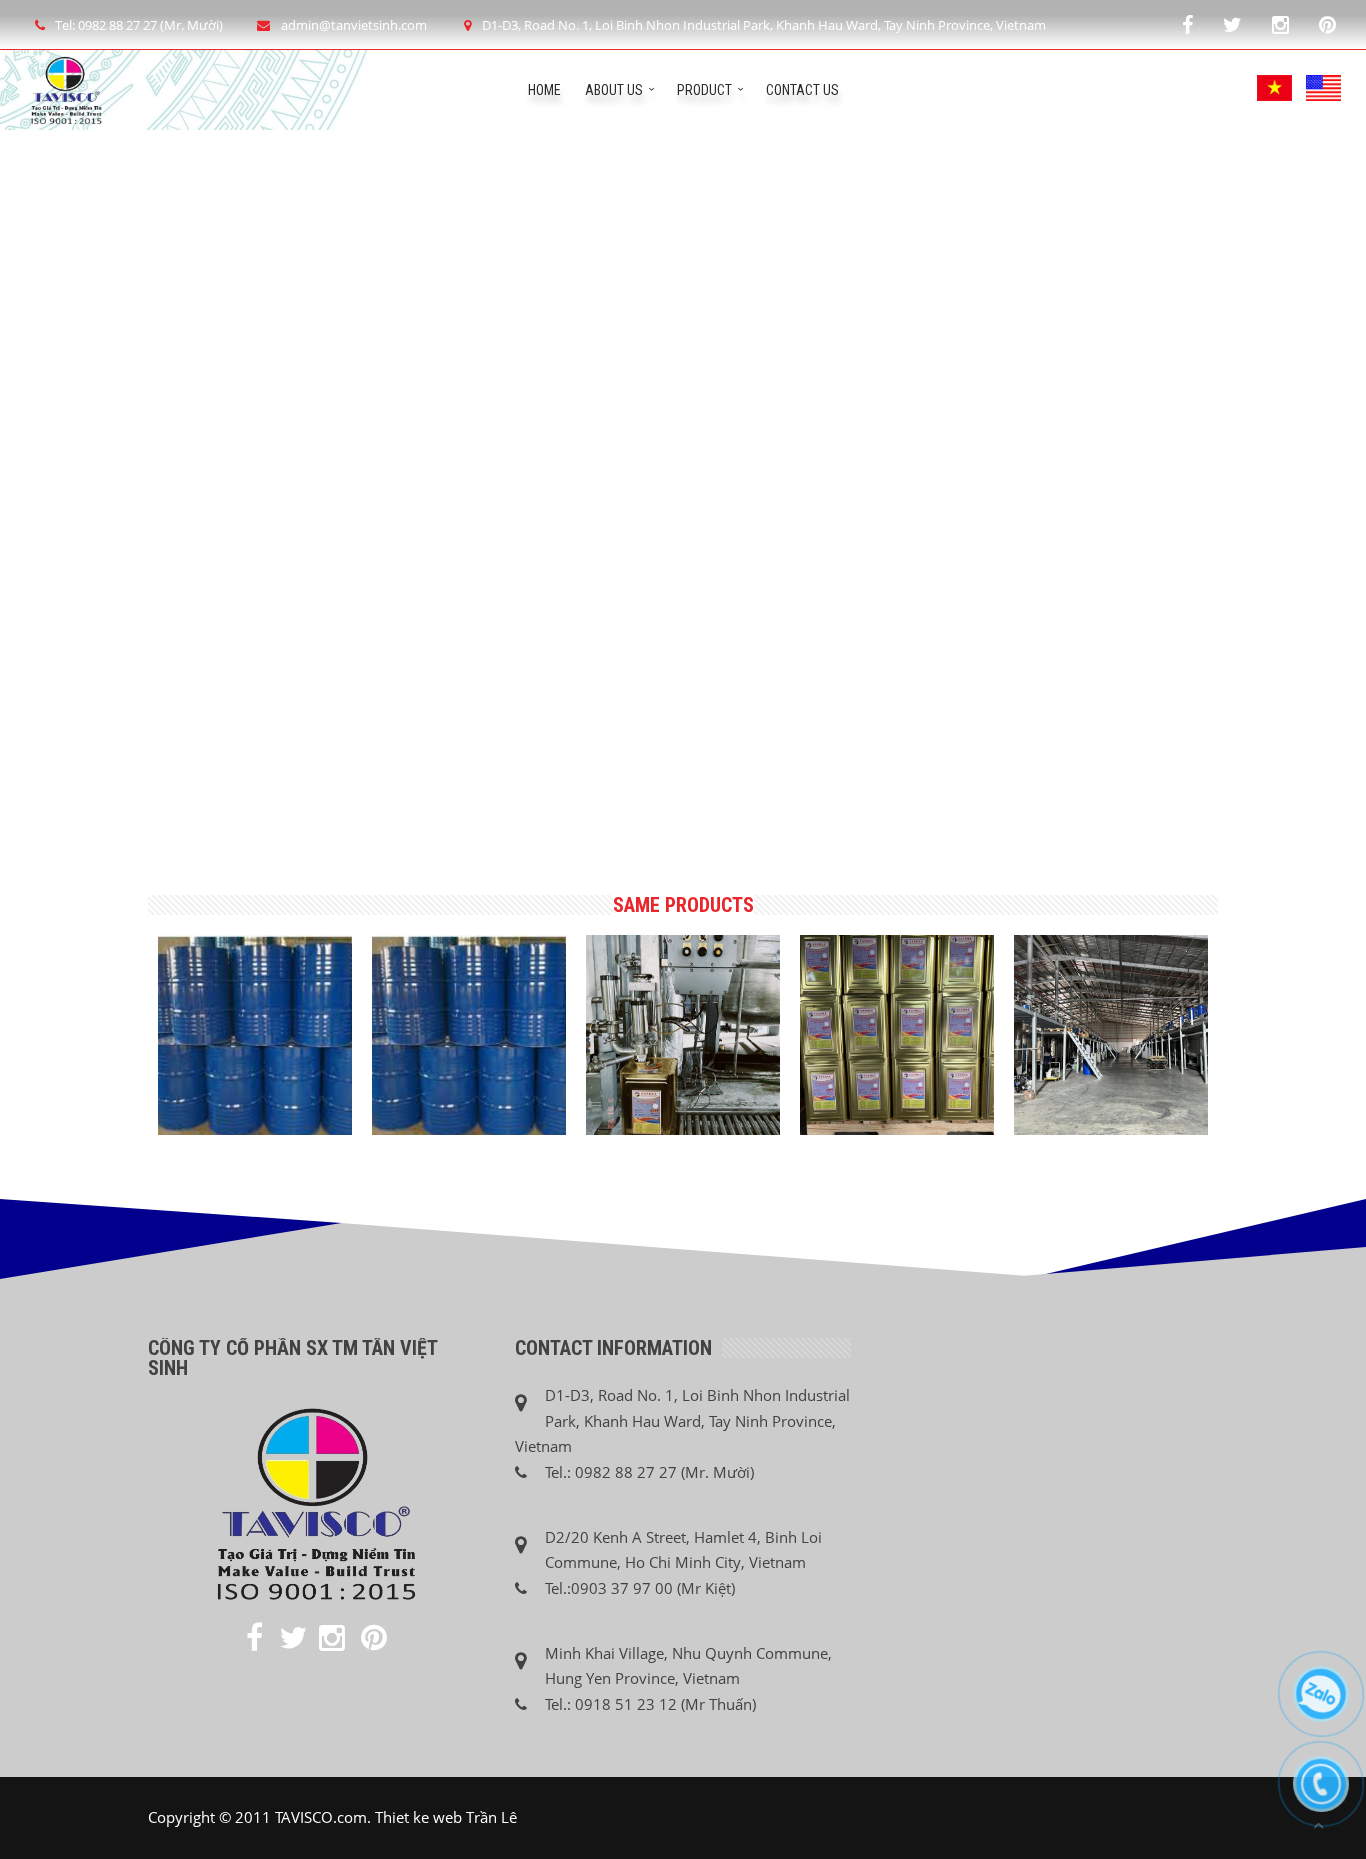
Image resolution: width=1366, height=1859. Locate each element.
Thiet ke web (418, 1817)
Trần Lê (491, 1817)
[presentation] (138, 1016)
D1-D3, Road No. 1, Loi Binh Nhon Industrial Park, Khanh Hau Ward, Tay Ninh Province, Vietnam (764, 25)
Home (544, 90)
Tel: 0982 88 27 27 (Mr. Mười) (139, 25)
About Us (614, 90)
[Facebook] (1187, 24)
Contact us (802, 90)
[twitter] (1232, 24)
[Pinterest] (1327, 24)
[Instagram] (1280, 24)
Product (704, 90)
